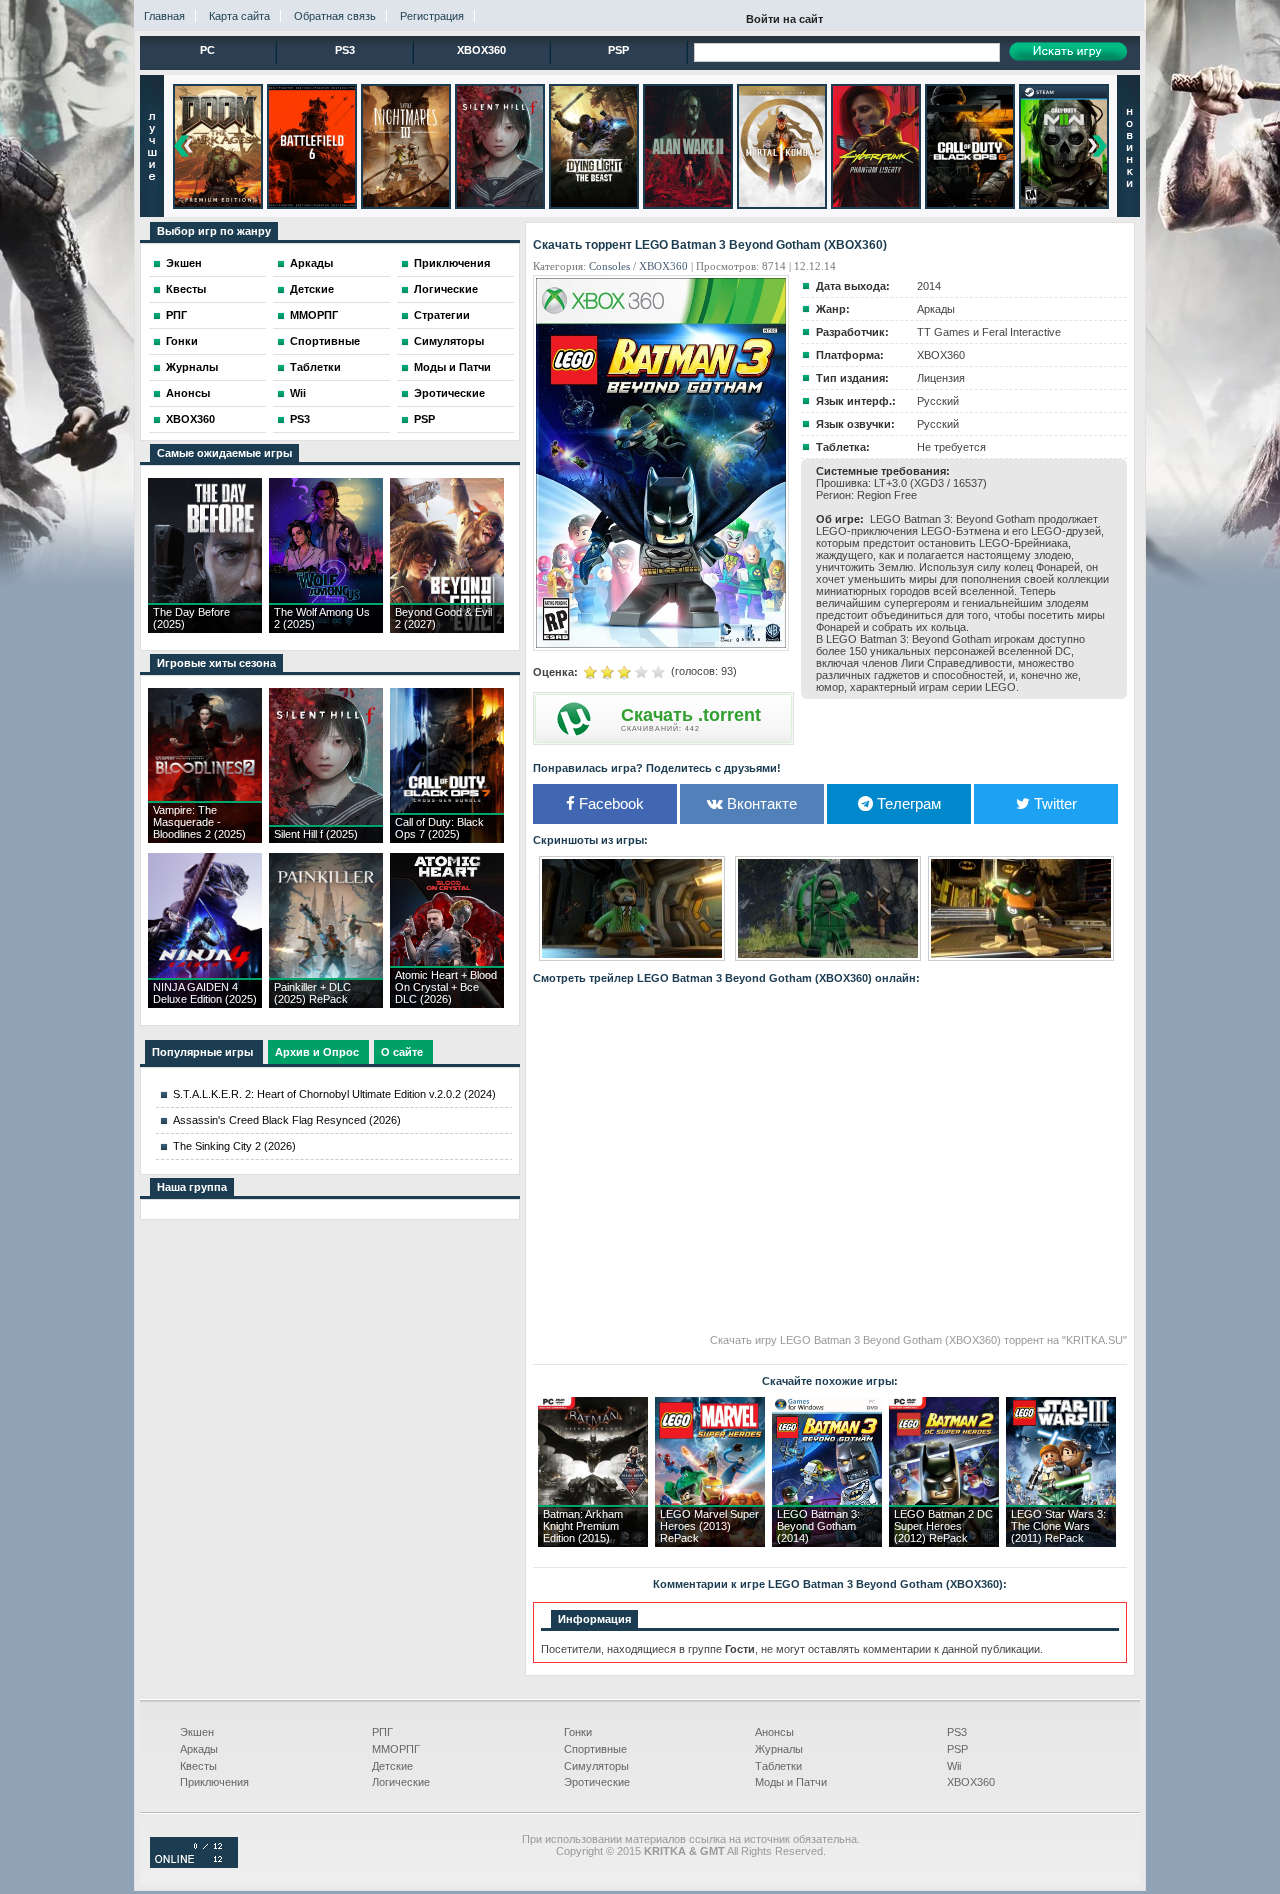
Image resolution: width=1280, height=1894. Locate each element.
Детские (312, 289)
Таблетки (315, 367)
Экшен (184, 263)
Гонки (182, 341)
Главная (164, 16)
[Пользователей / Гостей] (194, 1864)
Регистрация (432, 16)
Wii (298, 393)
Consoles (609, 266)
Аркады (311, 263)
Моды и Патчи (452, 367)
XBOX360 (481, 50)
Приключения (452, 263)
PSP (618, 50)
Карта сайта (239, 16)
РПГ (176, 315)
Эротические (449, 393)
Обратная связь (335, 16)
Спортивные (325, 341)
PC (207, 50)
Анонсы (188, 393)
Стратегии (442, 315)
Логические (446, 289)
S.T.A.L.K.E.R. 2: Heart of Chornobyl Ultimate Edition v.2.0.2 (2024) (334, 1094)
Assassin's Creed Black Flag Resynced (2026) (287, 1120)
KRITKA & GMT (684, 1851)
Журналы (192, 367)
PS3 (345, 50)
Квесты (186, 289)
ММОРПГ (314, 315)
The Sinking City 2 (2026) (234, 1146)
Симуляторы (449, 341)
